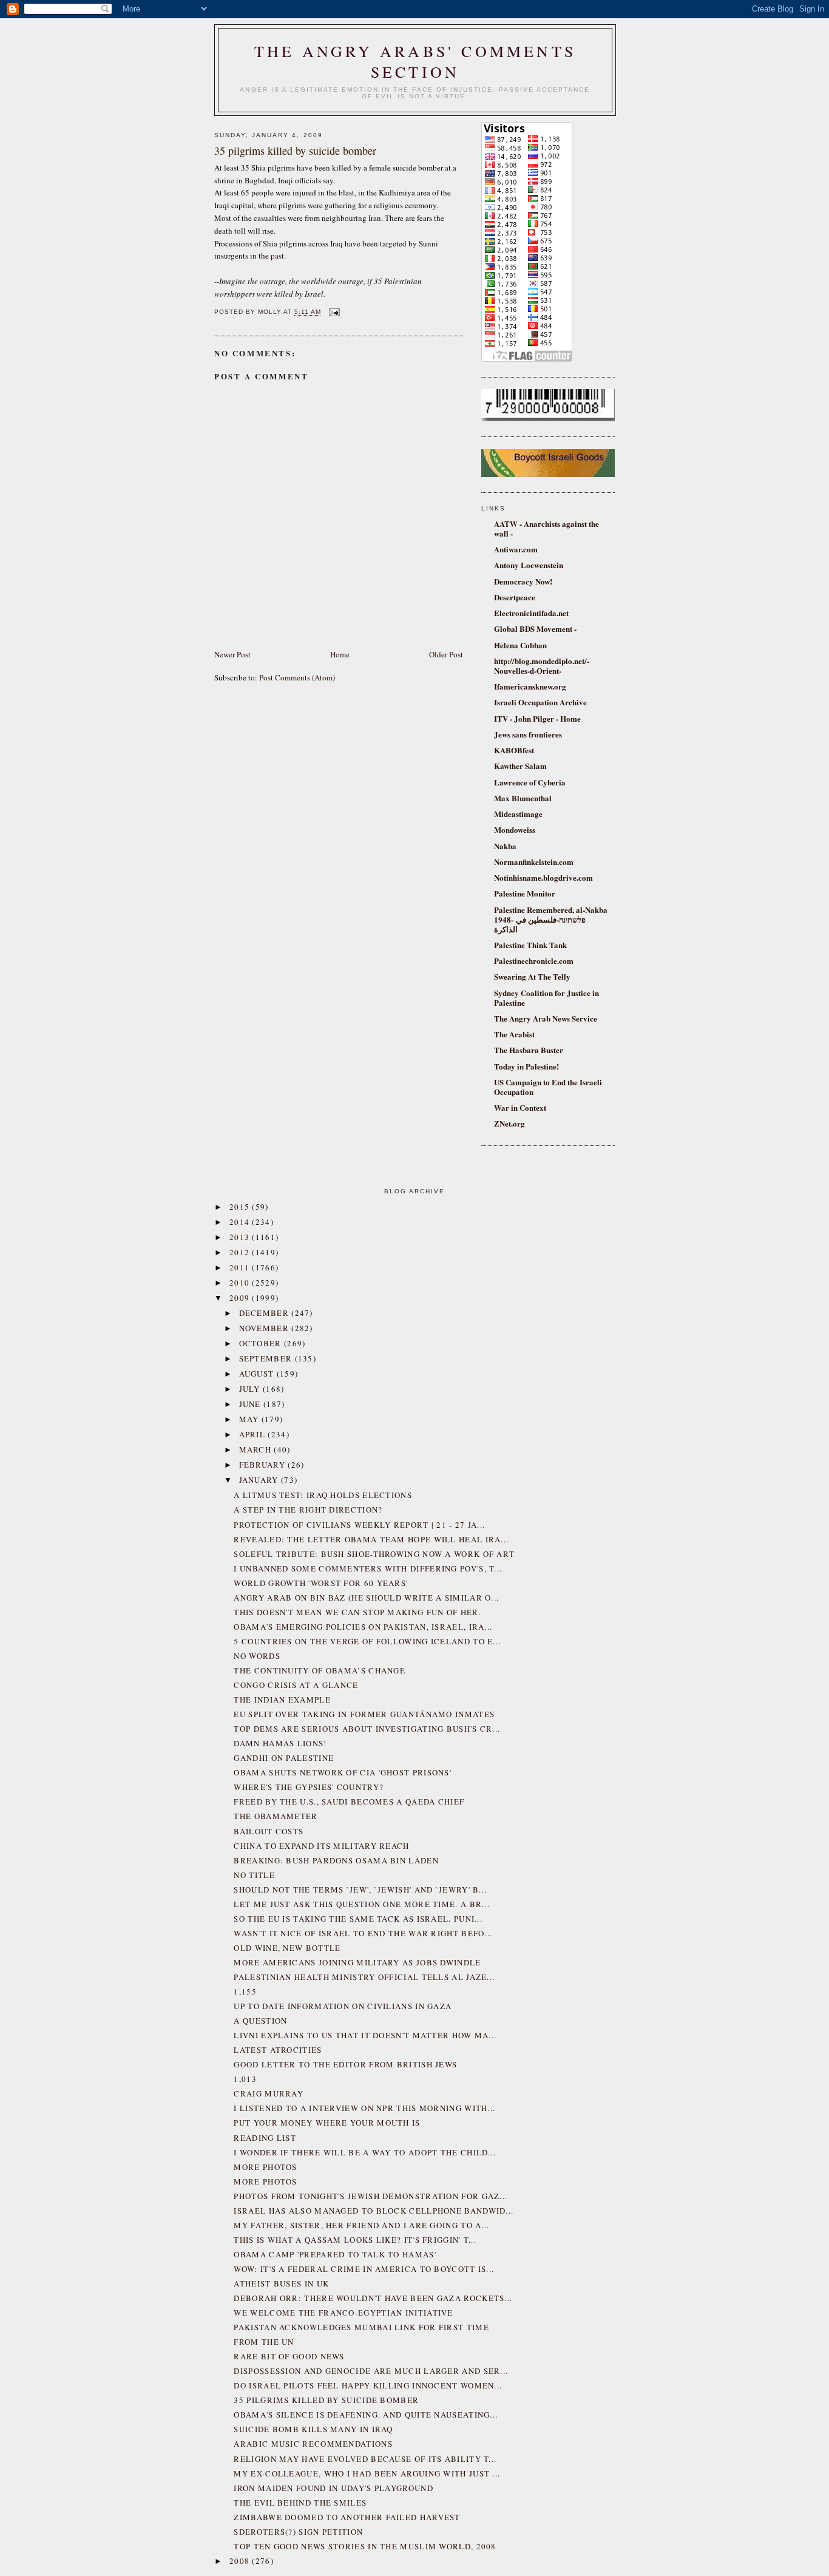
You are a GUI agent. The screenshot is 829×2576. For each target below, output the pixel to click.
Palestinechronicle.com (534, 961)
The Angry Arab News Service (546, 1018)
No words (257, 1656)
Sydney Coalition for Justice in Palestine (546, 998)
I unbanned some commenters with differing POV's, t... (368, 1568)
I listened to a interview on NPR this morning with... (364, 2108)
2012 (241, 1252)
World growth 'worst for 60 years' (321, 1583)
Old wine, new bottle (287, 1948)
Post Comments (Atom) (297, 677)
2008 (241, 2561)
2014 (241, 1222)
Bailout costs (269, 1831)
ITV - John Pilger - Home (537, 718)
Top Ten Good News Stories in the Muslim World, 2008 (365, 2546)
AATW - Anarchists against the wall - (546, 528)
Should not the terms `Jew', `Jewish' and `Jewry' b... (360, 1890)
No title (254, 1875)
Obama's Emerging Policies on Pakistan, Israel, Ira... (363, 1627)
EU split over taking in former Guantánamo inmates (364, 1714)
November (266, 1328)
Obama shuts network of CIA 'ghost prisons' (343, 1772)
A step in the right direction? (308, 1510)
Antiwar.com (516, 549)
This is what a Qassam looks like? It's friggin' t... (355, 2240)
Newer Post (232, 654)
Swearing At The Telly (532, 976)
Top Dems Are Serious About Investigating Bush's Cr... (367, 1729)
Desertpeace (515, 597)
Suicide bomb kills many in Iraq (313, 2429)
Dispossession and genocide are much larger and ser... (371, 2371)
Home (340, 654)
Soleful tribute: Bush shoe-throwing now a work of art (374, 1554)
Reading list (265, 2138)
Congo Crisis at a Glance (296, 1685)
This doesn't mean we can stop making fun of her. (357, 1612)
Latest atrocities (278, 2050)
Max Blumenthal (523, 798)
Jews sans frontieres (528, 734)
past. (278, 256)
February (264, 1465)
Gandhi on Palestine (284, 1758)
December (266, 1313)
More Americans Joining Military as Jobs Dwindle (357, 1962)
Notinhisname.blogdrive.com (543, 877)
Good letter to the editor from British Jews (345, 2064)
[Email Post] (333, 312)
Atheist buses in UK (281, 2283)
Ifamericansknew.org (530, 686)
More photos (265, 2167)
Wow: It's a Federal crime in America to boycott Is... (364, 2269)
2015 (241, 1207)
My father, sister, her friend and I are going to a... (361, 2225)
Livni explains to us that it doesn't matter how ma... (365, 2035)
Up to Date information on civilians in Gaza (343, 2006)
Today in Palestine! (526, 1066)
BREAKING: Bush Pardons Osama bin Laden (336, 1860)
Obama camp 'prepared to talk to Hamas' (335, 2254)
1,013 (245, 2079)
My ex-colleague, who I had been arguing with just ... (367, 2473)
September (267, 1358)
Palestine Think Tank (530, 945)
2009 (241, 1298)
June (252, 1404)
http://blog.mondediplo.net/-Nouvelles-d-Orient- (542, 666)
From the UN (264, 2342)
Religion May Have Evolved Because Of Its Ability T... (365, 2459)
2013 (241, 1237)
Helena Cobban (520, 645)
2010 (241, 1283)
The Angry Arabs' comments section (415, 61)
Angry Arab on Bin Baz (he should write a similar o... (366, 1598)
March (257, 1449)
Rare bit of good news (289, 2356)
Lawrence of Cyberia (530, 782)
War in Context (520, 1107)
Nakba (505, 846)
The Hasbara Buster (529, 1050)
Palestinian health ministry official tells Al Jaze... (364, 1977)
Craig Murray (269, 2093)
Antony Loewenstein (529, 565)
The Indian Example (282, 1700)
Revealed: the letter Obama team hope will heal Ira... (371, 1539)
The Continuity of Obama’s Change (320, 1670)
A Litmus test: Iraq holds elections (323, 1495)
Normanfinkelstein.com (534, 862)
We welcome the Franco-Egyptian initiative (343, 2313)
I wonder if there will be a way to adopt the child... (365, 2152)
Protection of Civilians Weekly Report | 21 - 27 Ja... (359, 1525)
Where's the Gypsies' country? (309, 1787)
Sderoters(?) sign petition (298, 2532)
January (260, 1480)
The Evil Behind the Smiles (300, 2503)
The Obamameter (276, 1816)
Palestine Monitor (525, 893)
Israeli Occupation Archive (540, 702)
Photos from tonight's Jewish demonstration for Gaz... (371, 2196)
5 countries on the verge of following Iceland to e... (367, 1641)
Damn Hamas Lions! (280, 1743)
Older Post (446, 654)
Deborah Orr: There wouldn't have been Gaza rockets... (373, 2298)
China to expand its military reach (321, 1846)
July (251, 1389)
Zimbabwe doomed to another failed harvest (347, 2517)
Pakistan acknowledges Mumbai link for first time (361, 2327)
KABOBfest (514, 750)
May (250, 1419)
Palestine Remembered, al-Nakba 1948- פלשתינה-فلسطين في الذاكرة (551, 919)
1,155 (245, 1991)
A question (260, 2021)
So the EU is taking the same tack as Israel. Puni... (358, 1919)
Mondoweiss (515, 829)
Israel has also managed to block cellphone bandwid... (374, 2211)
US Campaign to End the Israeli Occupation (548, 1087)
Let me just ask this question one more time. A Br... (362, 1904)
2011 (241, 1267)
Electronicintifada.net (531, 613)
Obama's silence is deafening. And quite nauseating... (366, 2415)
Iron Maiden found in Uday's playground (333, 2488)
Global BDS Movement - (535, 629)
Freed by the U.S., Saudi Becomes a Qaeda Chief (349, 1802)
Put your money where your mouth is (327, 2123)
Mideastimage (518, 814)
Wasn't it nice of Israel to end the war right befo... (363, 1933)
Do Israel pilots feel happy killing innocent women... (368, 2385)
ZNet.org (509, 1123)
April (254, 1434)
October (262, 1343)
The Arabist (514, 1034)
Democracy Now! (523, 581)
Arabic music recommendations (313, 2444)
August (258, 1374)
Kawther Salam (520, 766)
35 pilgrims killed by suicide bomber (326, 2400)
